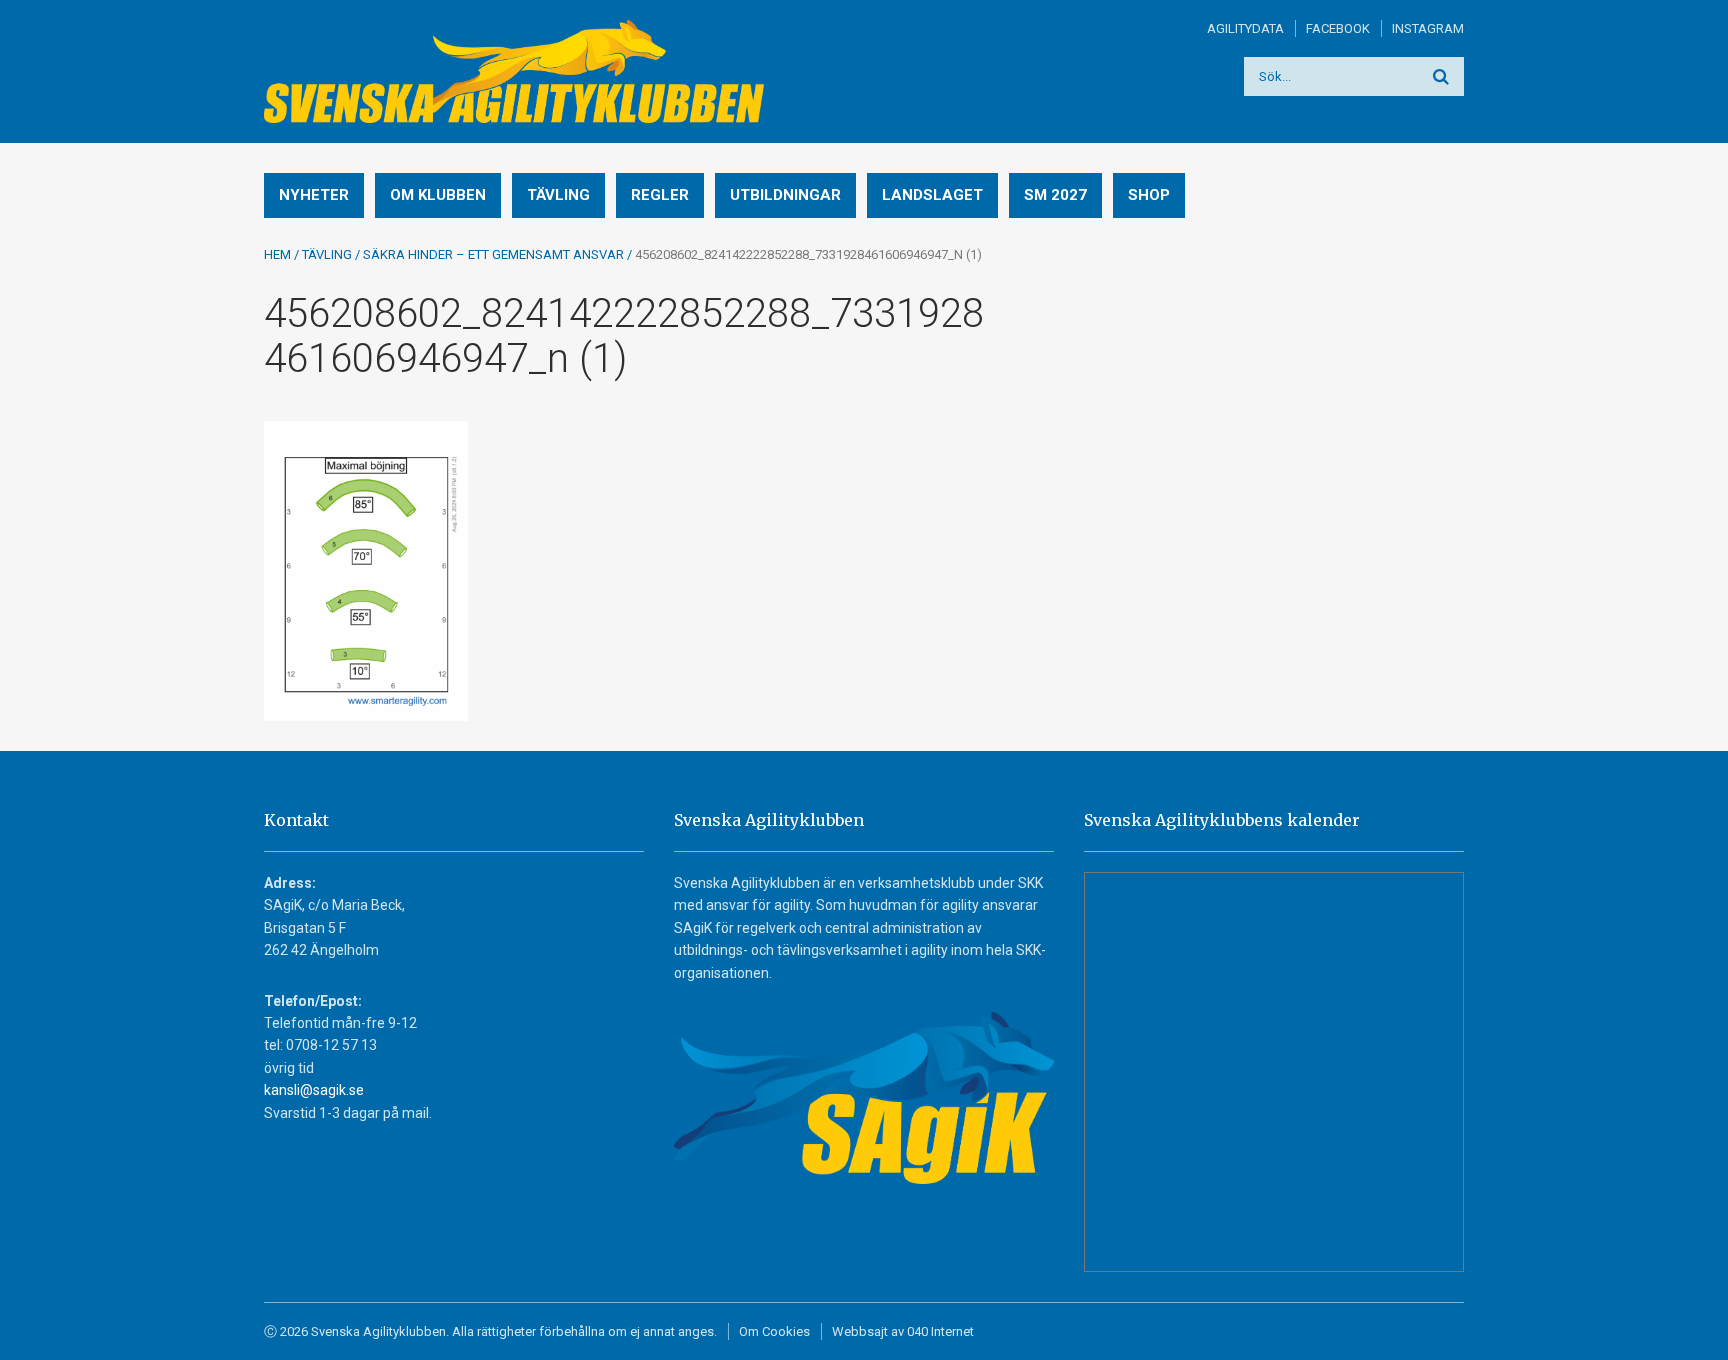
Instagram (1428, 28)
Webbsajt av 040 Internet (903, 1331)
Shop (1149, 195)
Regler (660, 195)
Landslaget (932, 195)
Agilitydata (1245, 28)
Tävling (558, 195)
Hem (277, 254)
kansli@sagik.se (314, 1090)
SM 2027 (1055, 195)
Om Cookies (774, 1331)
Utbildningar (785, 195)
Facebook (1338, 28)
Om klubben (438, 195)
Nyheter (314, 195)
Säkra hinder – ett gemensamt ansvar (493, 254)
